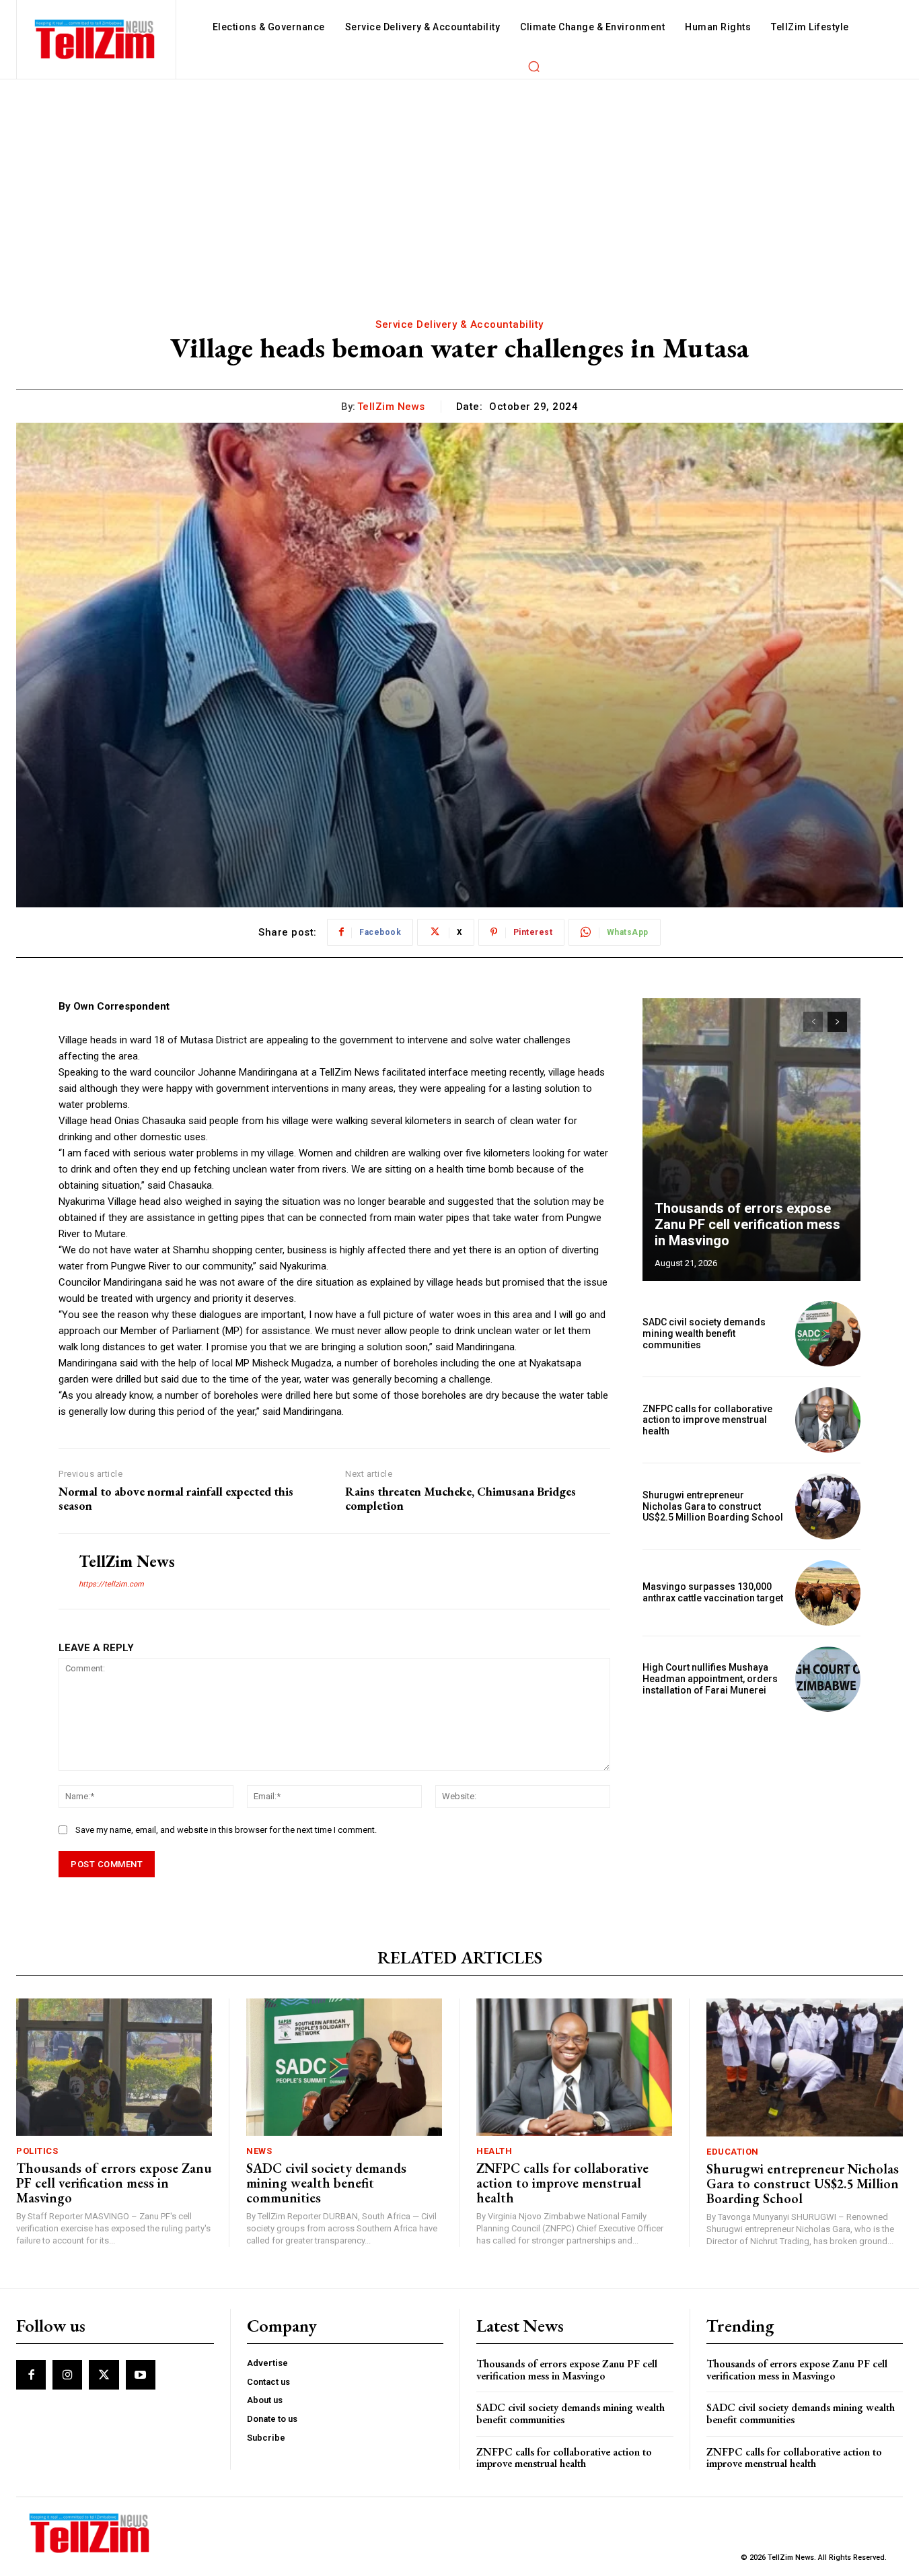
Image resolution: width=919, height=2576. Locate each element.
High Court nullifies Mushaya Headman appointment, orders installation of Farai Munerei (710, 1679)
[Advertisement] (459, 180)
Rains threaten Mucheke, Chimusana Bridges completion (461, 1499)
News (259, 2151)
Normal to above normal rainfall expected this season (176, 1499)
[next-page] (837, 1022)
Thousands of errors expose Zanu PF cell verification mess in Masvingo (747, 1224)
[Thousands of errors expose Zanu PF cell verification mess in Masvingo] (751, 1140)
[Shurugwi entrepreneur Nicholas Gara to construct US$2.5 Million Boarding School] (828, 1506)
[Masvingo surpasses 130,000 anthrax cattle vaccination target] (828, 1593)
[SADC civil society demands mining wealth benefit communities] (828, 1334)
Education (733, 2152)
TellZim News (391, 407)
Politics (37, 2151)
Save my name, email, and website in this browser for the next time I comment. (226, 1830)
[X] (104, 2375)
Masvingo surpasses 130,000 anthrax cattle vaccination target (713, 1592)
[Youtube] (141, 2375)
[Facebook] (31, 2375)
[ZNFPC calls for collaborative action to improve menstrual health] (828, 1420)
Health (494, 2151)
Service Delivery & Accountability (459, 324)
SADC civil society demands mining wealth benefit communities (704, 1333)
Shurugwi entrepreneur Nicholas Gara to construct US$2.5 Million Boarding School (713, 1506)
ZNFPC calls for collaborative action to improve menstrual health (707, 1420)
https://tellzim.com (111, 1584)
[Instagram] (67, 2375)
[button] (534, 66)
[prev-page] (813, 1022)
